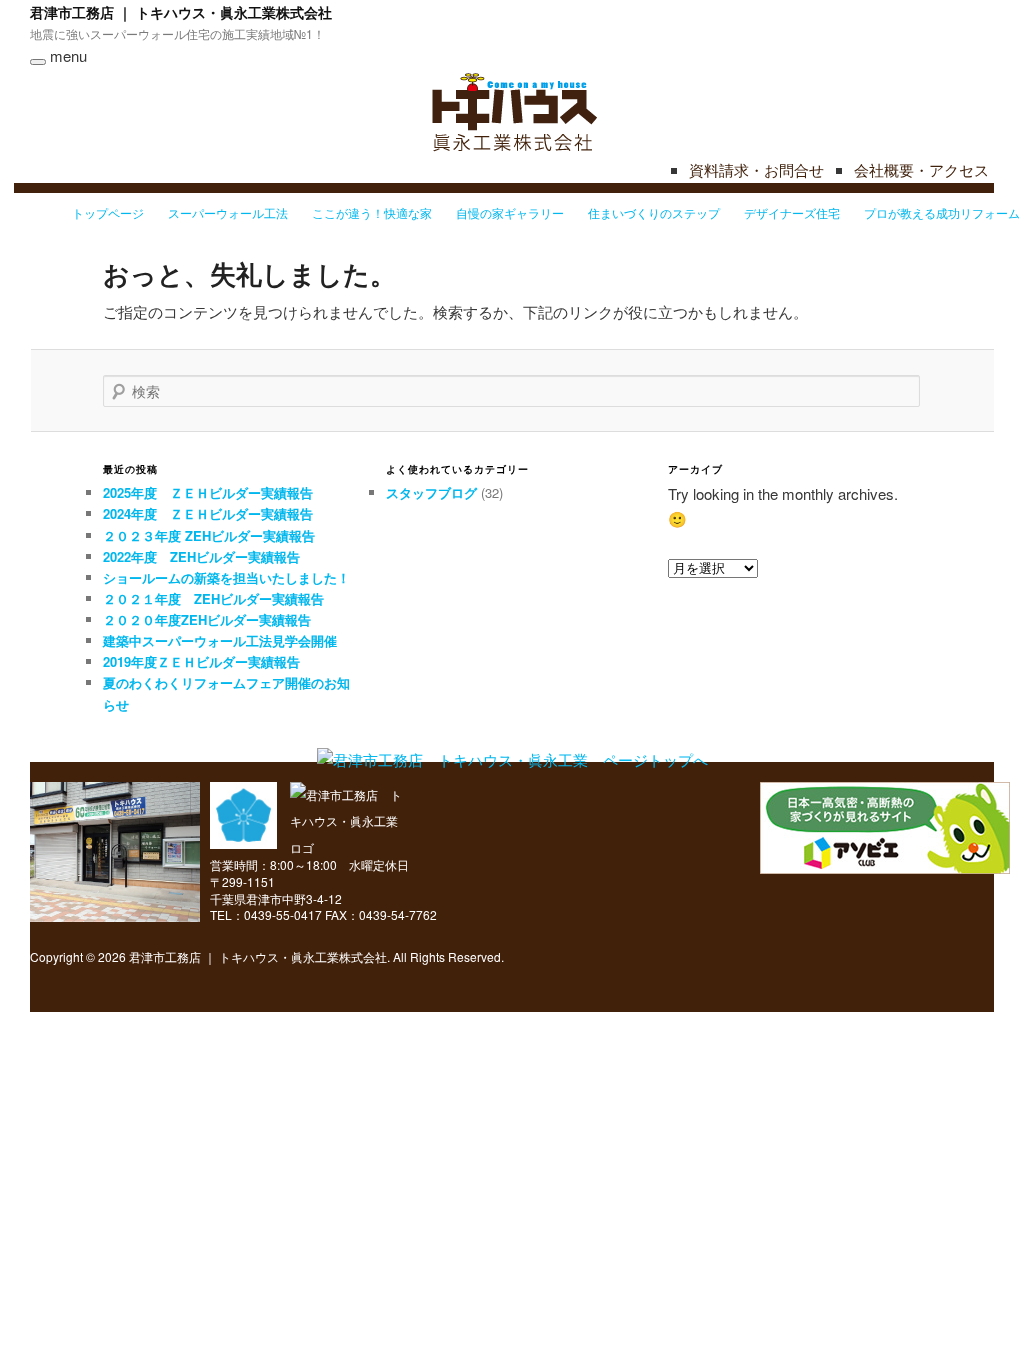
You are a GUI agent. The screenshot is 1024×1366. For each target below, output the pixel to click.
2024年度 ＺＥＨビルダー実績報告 (208, 513)
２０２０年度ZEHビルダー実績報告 (207, 619)
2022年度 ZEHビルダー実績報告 (201, 556)
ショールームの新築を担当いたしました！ (226, 577)
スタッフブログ (431, 492)
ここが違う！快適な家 (372, 212)
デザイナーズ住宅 (792, 212)
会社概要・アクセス (921, 169)
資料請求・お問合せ (756, 169)
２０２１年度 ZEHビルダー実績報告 (213, 598)
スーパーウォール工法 (228, 212)
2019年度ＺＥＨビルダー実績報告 (201, 661)
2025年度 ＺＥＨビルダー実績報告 (208, 492)
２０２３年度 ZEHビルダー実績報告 (209, 535)
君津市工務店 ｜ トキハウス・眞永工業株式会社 (181, 12)
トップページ (108, 212)
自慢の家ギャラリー (510, 212)
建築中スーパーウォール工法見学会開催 (220, 640)
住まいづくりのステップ (654, 212)
